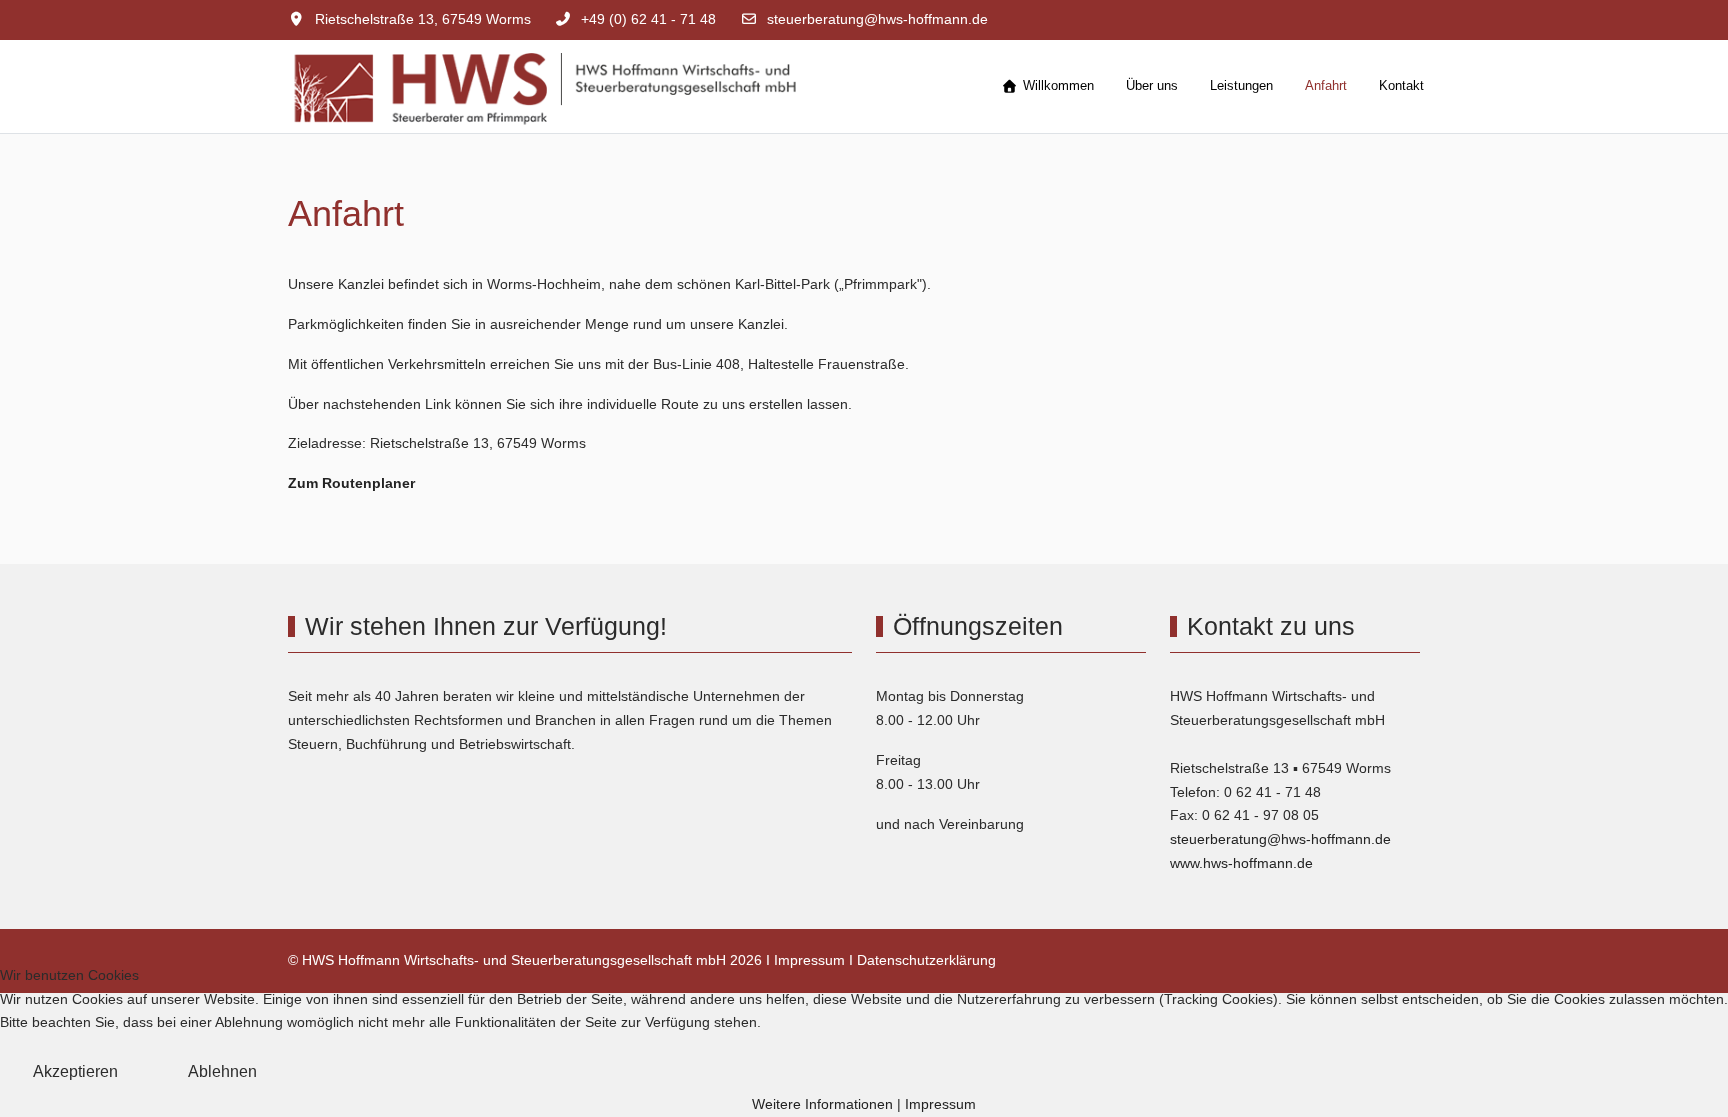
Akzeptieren (75, 1071)
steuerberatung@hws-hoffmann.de (877, 19)
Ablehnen (222, 1071)
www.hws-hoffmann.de (1241, 863)
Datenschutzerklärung (926, 960)
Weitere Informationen (822, 1104)
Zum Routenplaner (351, 483)
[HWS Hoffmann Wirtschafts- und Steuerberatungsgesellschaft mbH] (588, 86)
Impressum (809, 960)
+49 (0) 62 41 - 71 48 (648, 19)
